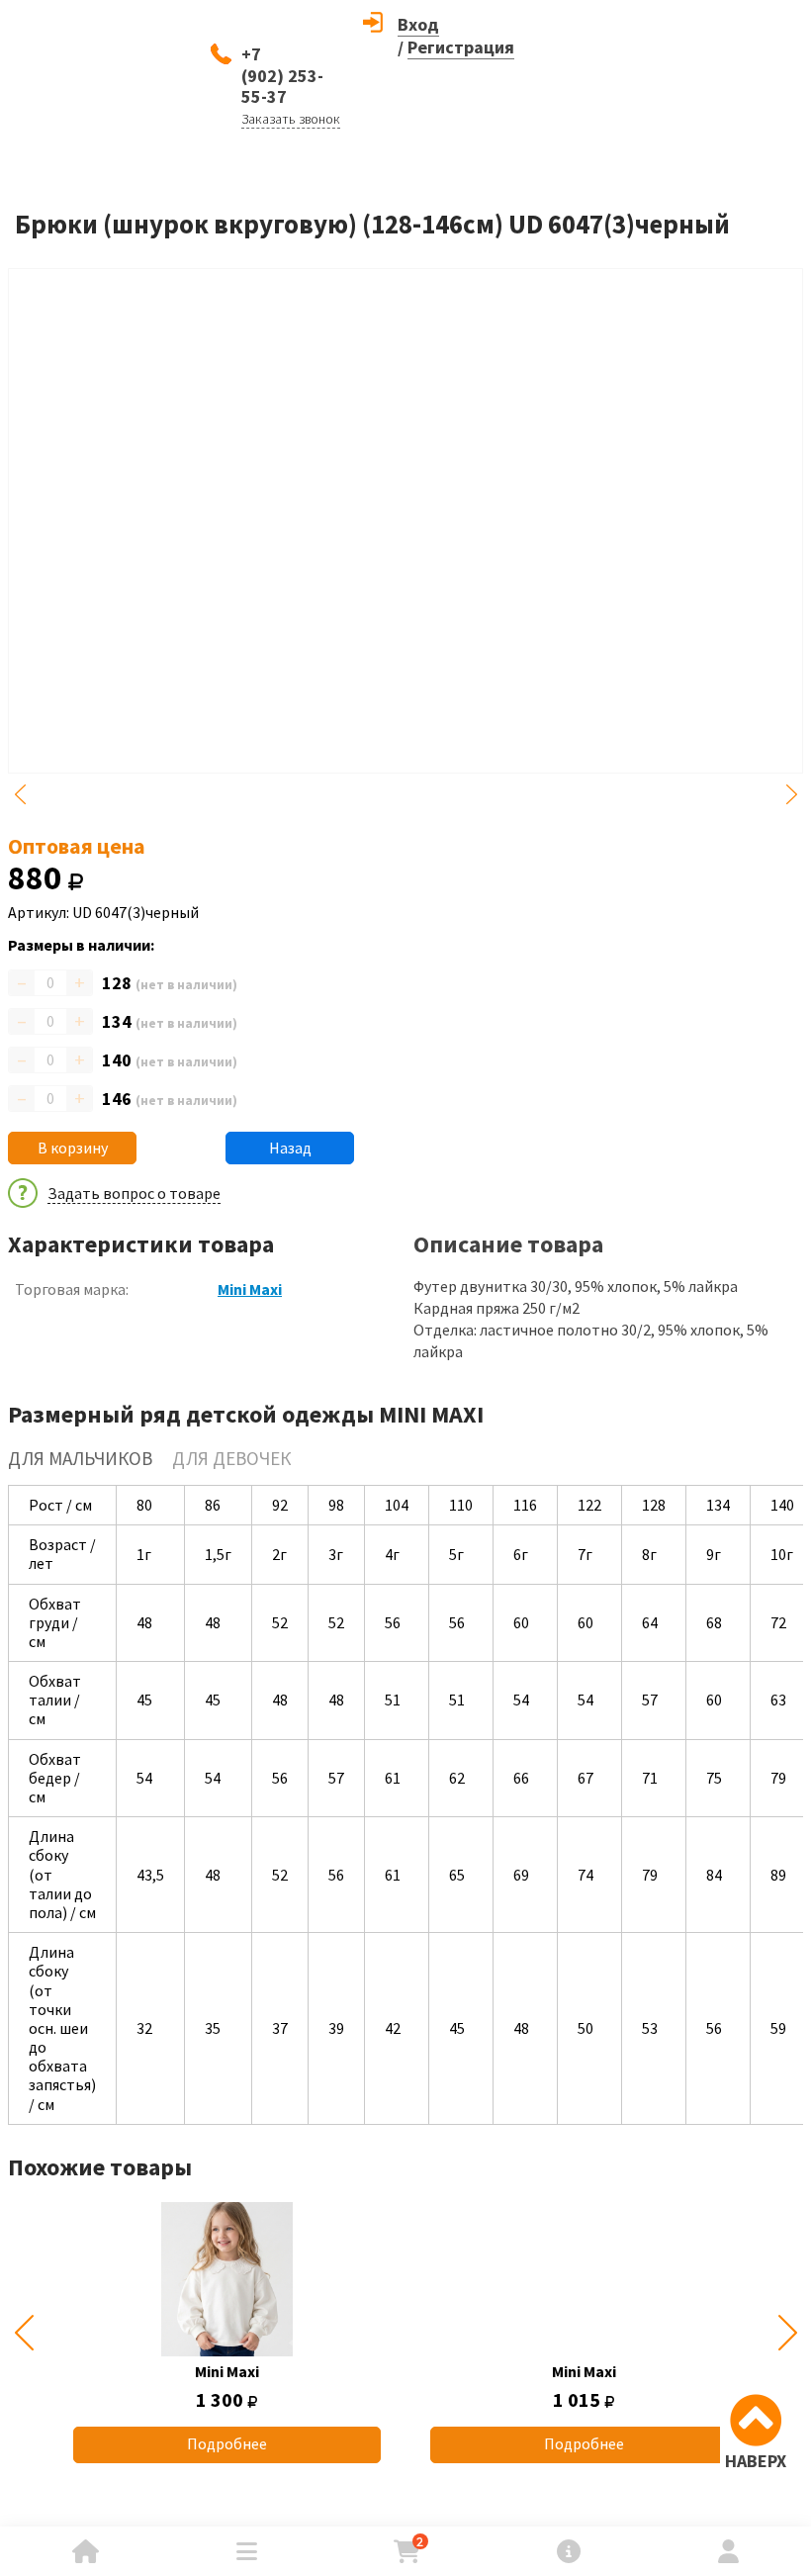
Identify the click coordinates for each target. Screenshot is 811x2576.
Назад (290, 1148)
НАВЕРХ (756, 2461)
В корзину (73, 1148)
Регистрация (461, 47)
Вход (418, 24)
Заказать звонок (291, 119)
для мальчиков (80, 1458)
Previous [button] (20, 794)
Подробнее (227, 2443)
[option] (227, 2332)
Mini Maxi (250, 1289)
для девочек (231, 1458)
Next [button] (791, 794)
